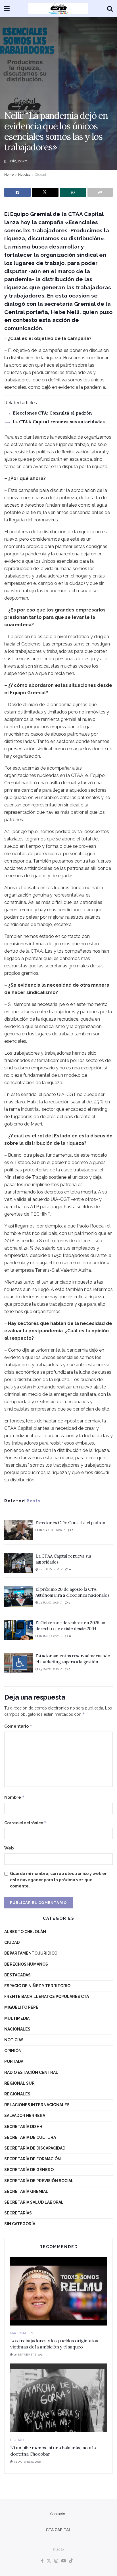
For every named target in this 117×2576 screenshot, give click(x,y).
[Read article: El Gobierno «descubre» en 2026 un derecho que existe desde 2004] (18, 1630)
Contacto (58, 2514)
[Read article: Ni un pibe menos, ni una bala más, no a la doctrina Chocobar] (58, 2398)
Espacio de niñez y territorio (37, 1986)
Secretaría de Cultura (30, 2137)
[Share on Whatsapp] (73, 192)
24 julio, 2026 (49, 1569)
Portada (14, 2061)
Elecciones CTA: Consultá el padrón (52, 413)
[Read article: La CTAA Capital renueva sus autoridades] (18, 1563)
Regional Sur (19, 2083)
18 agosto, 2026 (50, 1530)
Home (9, 175)
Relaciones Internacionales (37, 2105)
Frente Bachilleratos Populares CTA (47, 1997)
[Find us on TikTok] (71, 2561)
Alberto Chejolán (25, 1932)
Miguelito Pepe (21, 2007)
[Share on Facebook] (17, 192)
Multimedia (17, 2018)
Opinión (13, 2051)
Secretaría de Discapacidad (35, 2148)
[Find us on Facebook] (42, 2561)
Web (9, 1848)
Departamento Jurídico (31, 1953)
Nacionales (17, 2029)
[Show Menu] (7, 9)
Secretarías (18, 2213)
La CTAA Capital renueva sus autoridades (59, 422)
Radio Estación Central (31, 2072)
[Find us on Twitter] (49, 2561)
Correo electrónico (26, 1823)
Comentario (18, 1726)
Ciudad (40, 175)
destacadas (17, 1975)
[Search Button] (110, 9)
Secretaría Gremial (26, 2191)
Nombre (14, 1797)
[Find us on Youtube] (64, 2561)
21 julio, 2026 (48, 1603)
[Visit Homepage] (58, 9)
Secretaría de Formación (33, 2159)
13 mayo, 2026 (48, 1669)
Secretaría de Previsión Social (39, 2181)
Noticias (24, 175)
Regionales (17, 2094)
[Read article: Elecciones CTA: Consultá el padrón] (18, 1530)
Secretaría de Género (29, 2170)
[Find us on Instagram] (56, 2561)
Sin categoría (20, 2224)
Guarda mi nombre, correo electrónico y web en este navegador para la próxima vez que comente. (59, 1880)
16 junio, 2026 (49, 1636)
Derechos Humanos (26, 1964)
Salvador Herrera (25, 2116)
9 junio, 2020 (16, 161)
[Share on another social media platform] (100, 192)
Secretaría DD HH (23, 2127)
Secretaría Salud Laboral (34, 2202)
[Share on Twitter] (45, 192)
